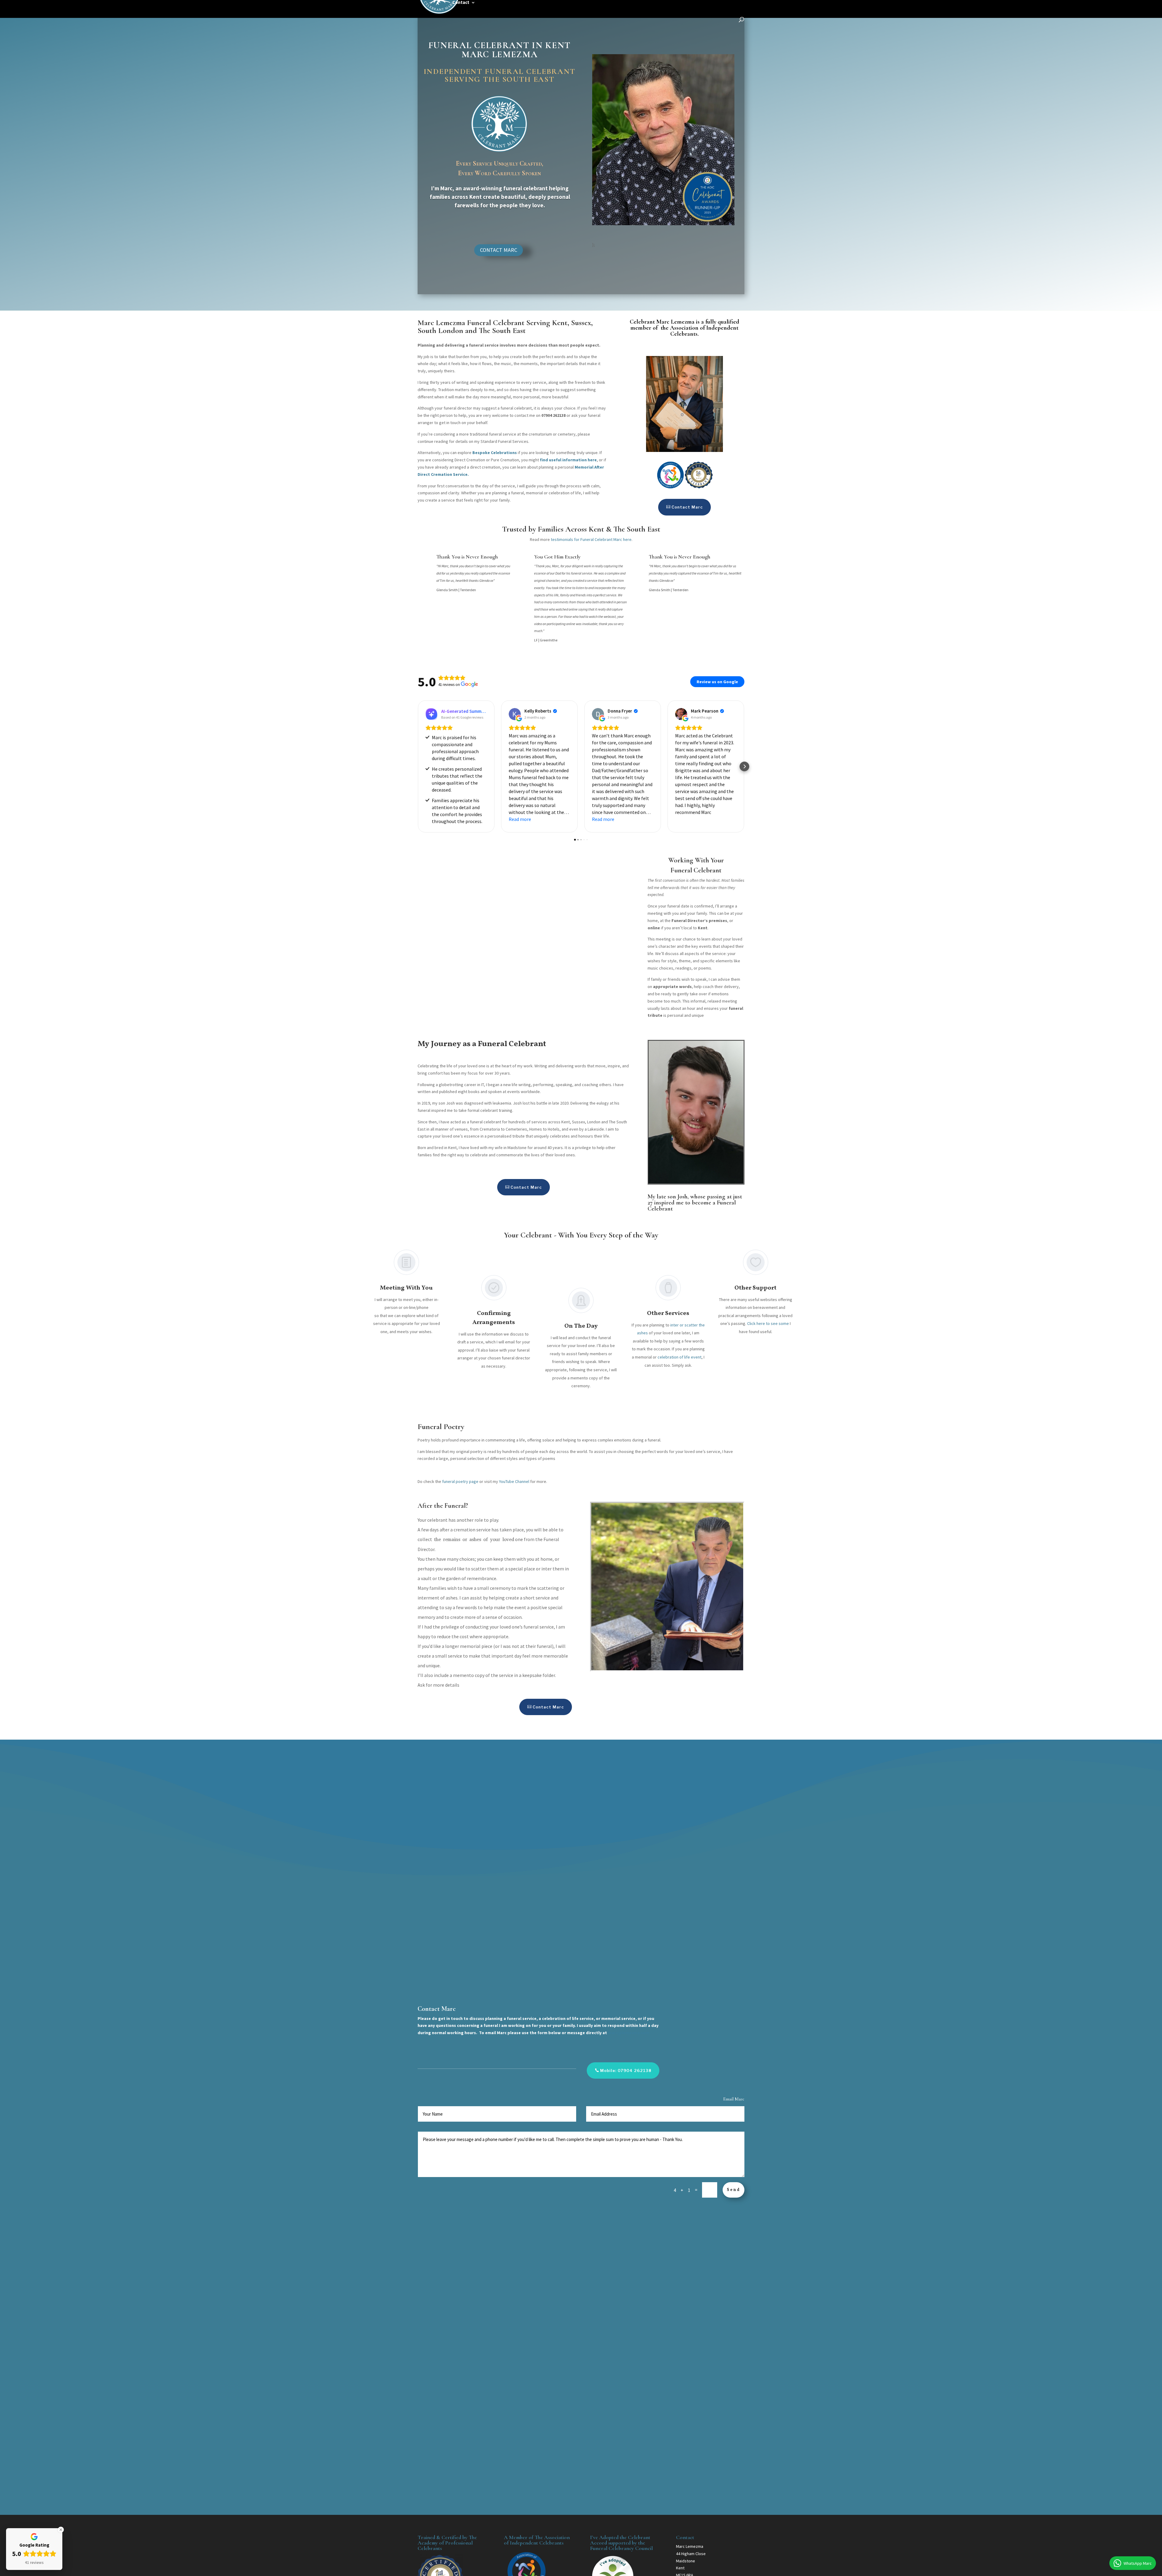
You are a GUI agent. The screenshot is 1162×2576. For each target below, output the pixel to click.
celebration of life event (679, 1357)
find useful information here (568, 460)
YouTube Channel (514, 1481)
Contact (461, 3)
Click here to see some (768, 1323)
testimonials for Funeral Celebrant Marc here (591, 539)
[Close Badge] (61, 2530)
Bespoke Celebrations (495, 453)
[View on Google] (515, 714)
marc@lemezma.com (629, 2033)
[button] (418, 766)
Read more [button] (520, 819)
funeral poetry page (460, 1481)
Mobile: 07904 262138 (626, 2070)
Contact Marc (499, 250)
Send (734, 2190)
